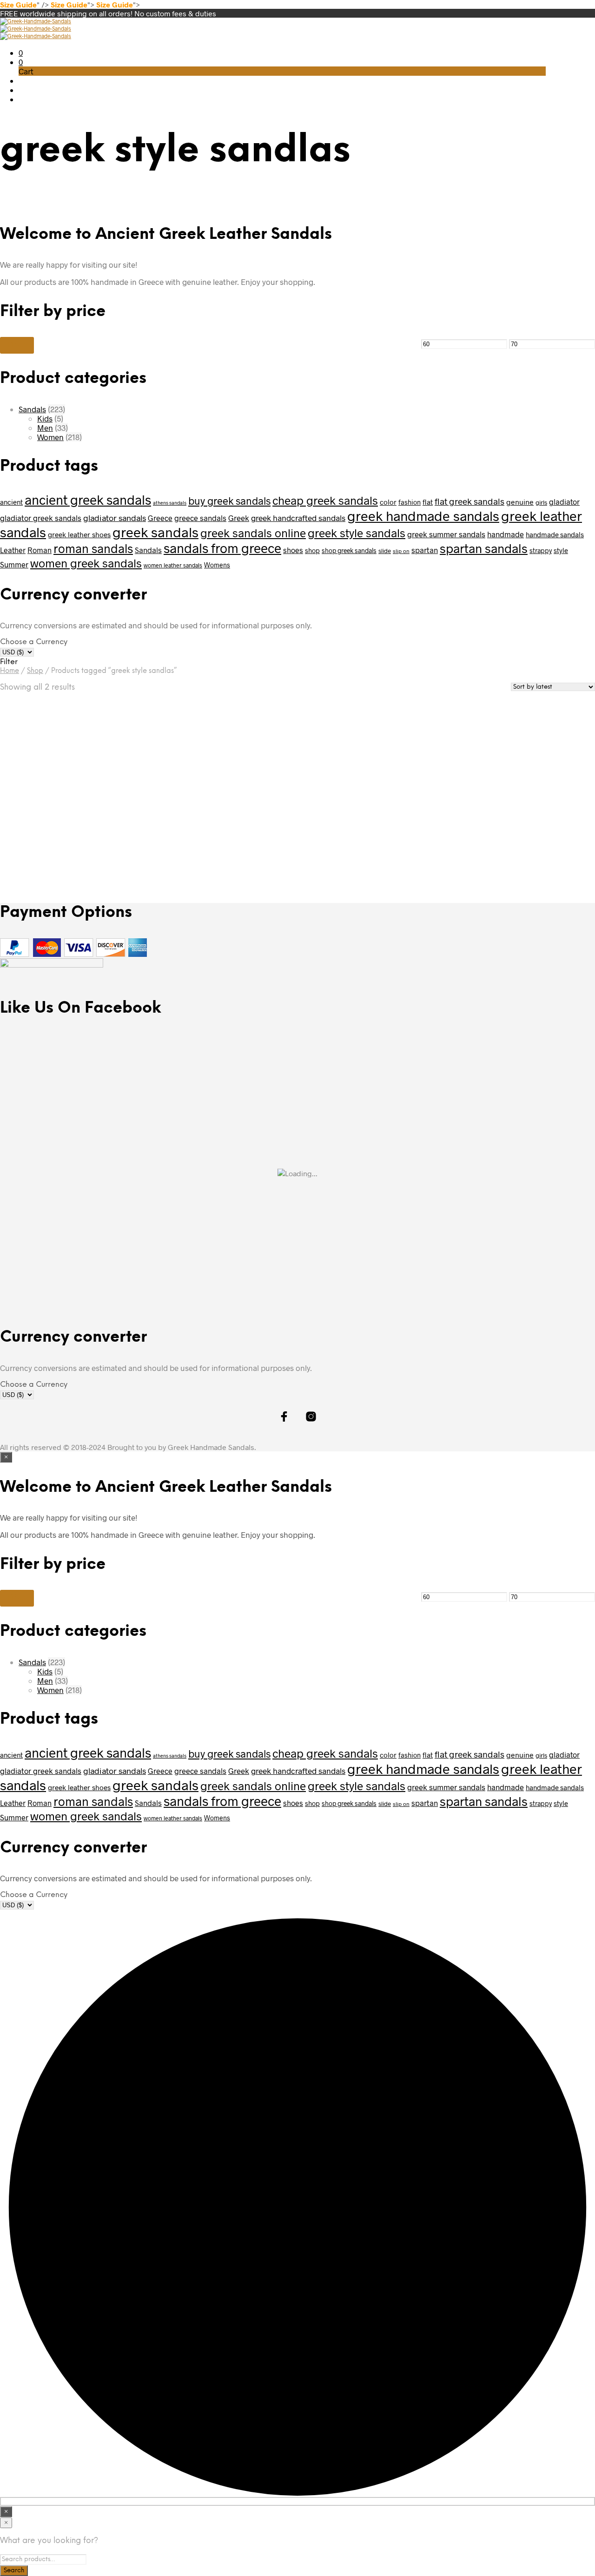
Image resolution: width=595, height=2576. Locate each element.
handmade (506, 534)
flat (428, 502)
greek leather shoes (79, 534)
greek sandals (155, 532)
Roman (40, 550)
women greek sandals (86, 563)
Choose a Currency (34, 642)
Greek (239, 518)
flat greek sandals (469, 501)
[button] (21, 53)
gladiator (564, 502)
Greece (160, 518)
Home (10, 671)
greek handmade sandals (423, 516)
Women (50, 437)
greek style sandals (357, 533)
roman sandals (93, 548)
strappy (541, 550)
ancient (11, 502)
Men (45, 428)
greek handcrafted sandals (298, 518)
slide (385, 551)
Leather (13, 550)
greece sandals (200, 518)
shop (312, 550)
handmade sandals (555, 534)
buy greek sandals (229, 501)
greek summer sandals (446, 534)
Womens (217, 565)
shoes (293, 550)
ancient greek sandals (88, 500)
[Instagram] (542, 27)
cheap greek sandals (325, 500)
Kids (45, 418)
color (388, 502)
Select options (38, 848)
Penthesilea (179, 780)
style (561, 550)
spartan (425, 550)
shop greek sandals (349, 550)
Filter (17, 345)
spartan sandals (484, 548)
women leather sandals (173, 565)
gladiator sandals (115, 518)
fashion (410, 502)
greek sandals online (253, 533)
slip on (401, 551)
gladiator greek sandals (41, 518)
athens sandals (170, 503)
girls (541, 502)
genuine (520, 502)
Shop (35, 671)
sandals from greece (222, 548)
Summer (14, 564)
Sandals (32, 409)
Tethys (17, 814)
